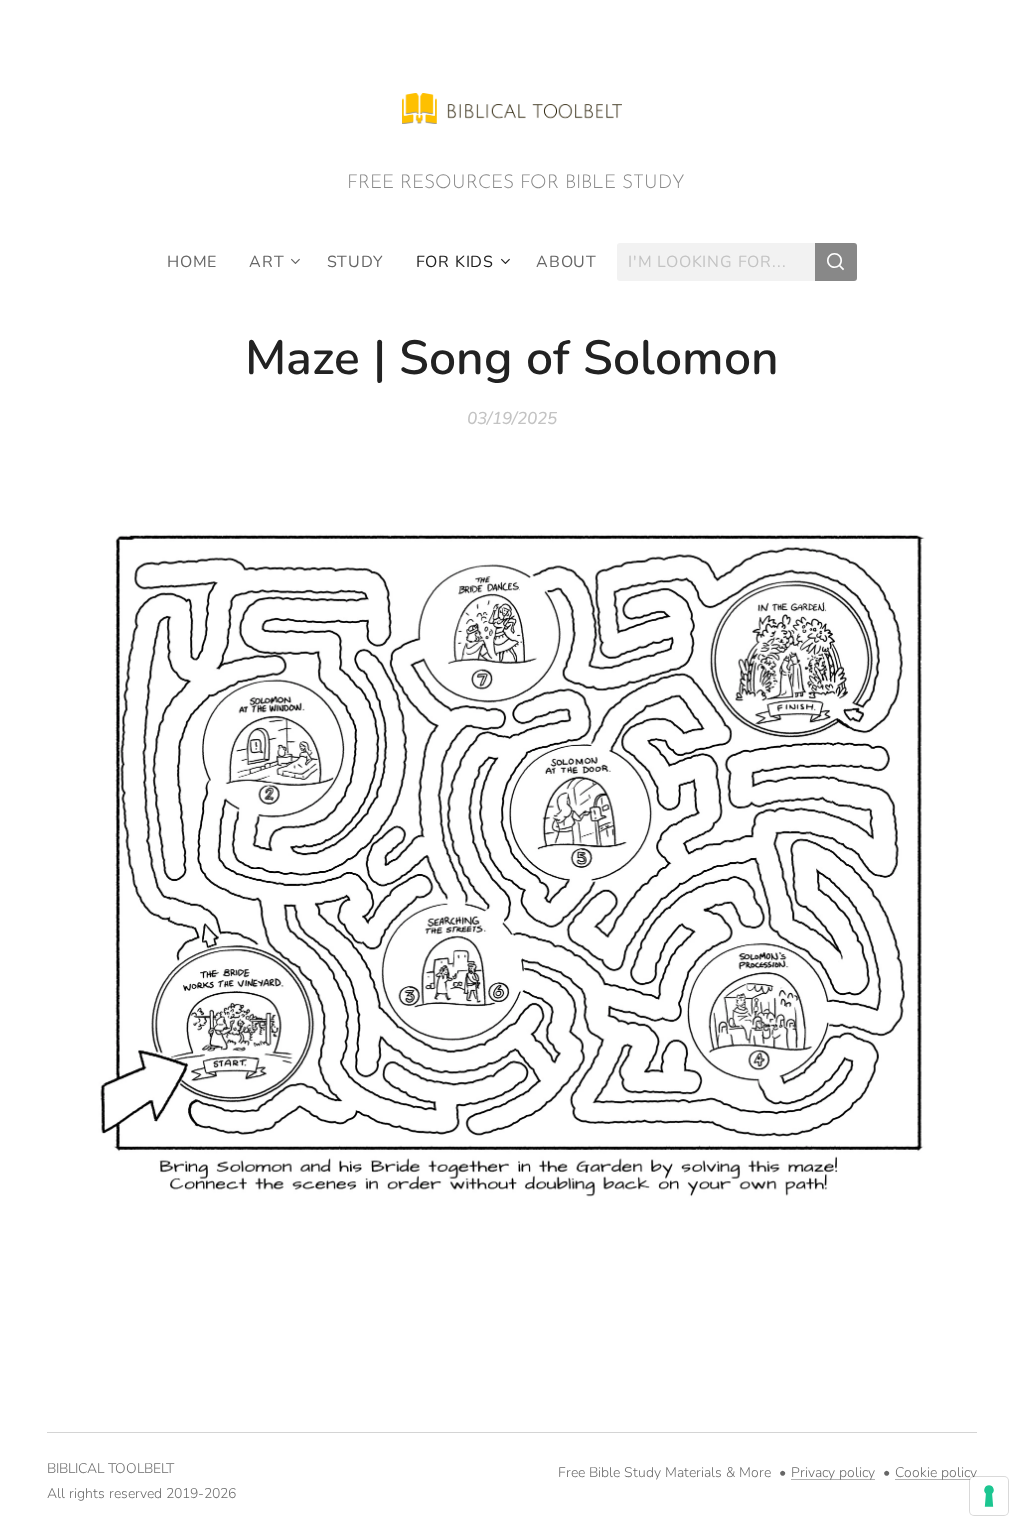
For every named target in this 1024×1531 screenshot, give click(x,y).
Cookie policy (936, 1472)
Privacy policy (833, 1472)
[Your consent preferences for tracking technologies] (989, 1496)
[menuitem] (200, 262)
